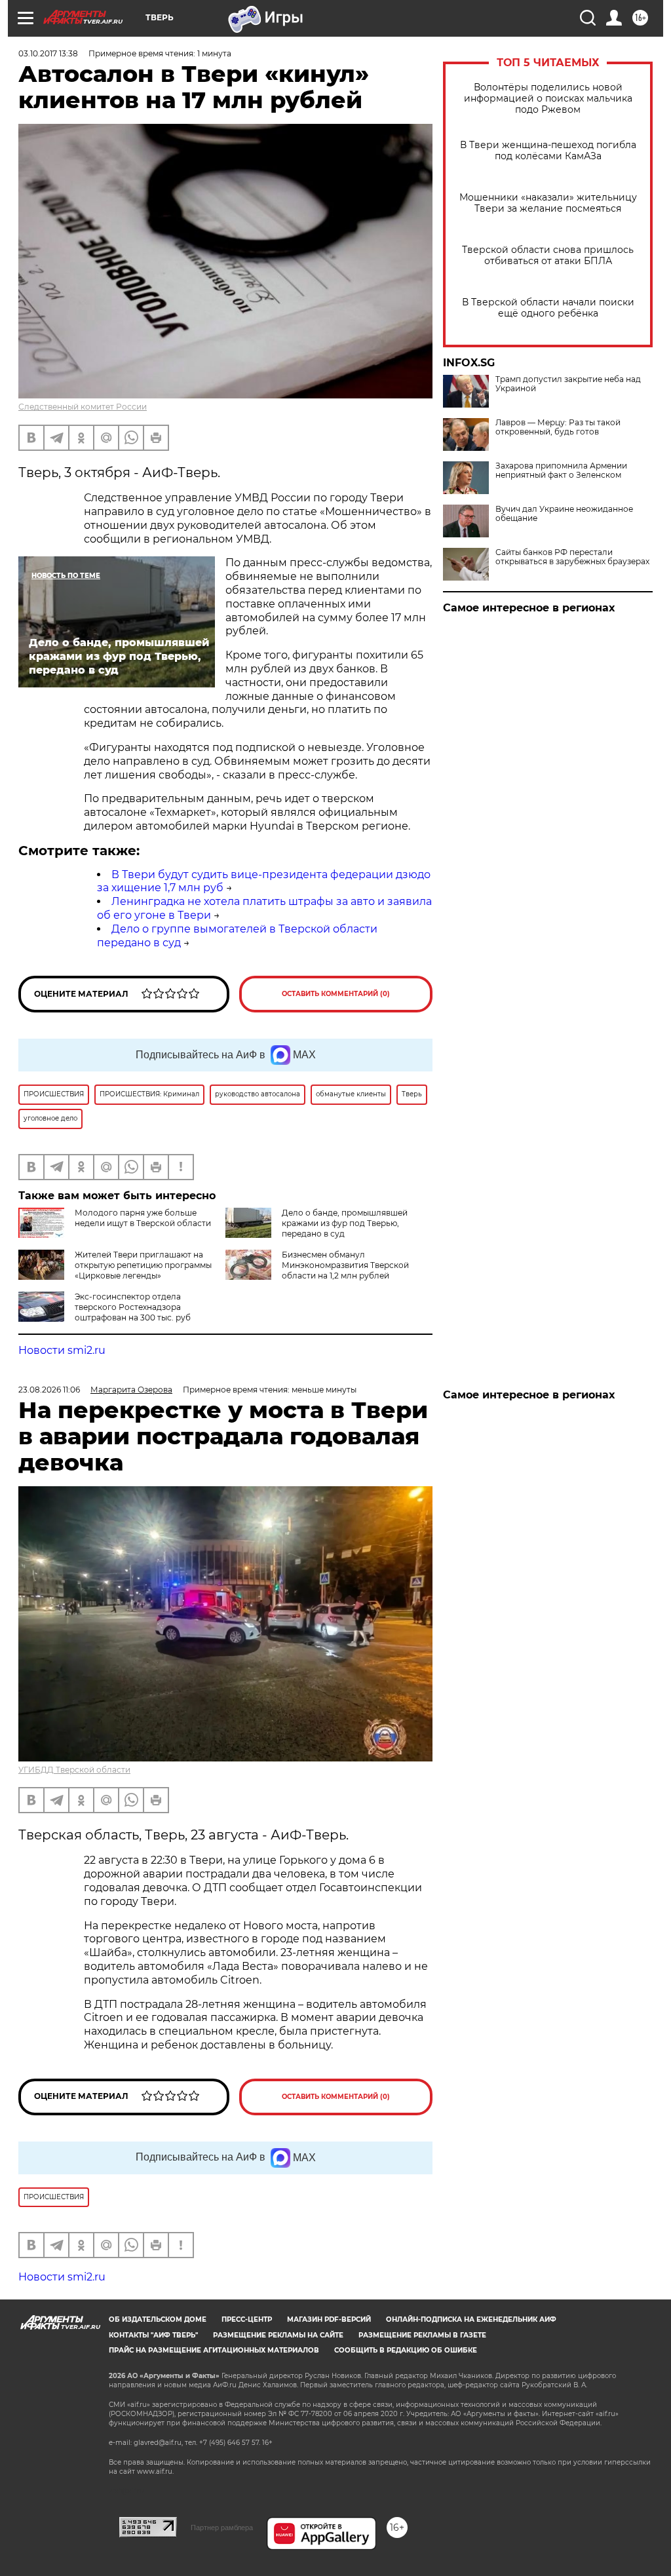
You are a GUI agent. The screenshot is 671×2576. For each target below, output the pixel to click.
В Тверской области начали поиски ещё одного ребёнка (548, 308)
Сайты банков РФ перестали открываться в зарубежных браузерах (572, 557)
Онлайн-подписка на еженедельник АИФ (471, 2319)
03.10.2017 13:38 (48, 53)
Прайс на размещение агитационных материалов (214, 2350)
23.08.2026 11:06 (49, 1390)
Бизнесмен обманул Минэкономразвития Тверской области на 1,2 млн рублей (345, 1265)
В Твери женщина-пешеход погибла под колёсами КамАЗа (548, 151)
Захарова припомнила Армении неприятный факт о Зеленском (561, 471)
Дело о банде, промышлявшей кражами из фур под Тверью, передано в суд (345, 1223)
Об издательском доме (158, 2319)
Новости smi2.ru (62, 1350)
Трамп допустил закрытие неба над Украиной (568, 384)
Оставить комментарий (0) (336, 994)
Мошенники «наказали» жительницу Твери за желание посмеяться (548, 203)
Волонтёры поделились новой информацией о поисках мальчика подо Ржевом (548, 99)
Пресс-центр (247, 2319)
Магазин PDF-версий (329, 2319)
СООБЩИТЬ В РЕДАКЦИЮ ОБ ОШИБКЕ (406, 2350)
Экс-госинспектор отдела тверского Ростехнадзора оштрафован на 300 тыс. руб (133, 1307)
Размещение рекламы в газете (422, 2335)
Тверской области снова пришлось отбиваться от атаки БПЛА (548, 256)
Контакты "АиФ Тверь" (153, 2335)
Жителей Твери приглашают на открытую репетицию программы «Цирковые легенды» (143, 1265)
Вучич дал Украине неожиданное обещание (564, 514)
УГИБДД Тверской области (74, 1770)
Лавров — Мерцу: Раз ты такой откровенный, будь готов (558, 427)
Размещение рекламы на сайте (278, 2335)
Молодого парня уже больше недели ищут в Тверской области (143, 1218)
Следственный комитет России (83, 407)
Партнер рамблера (222, 2528)
